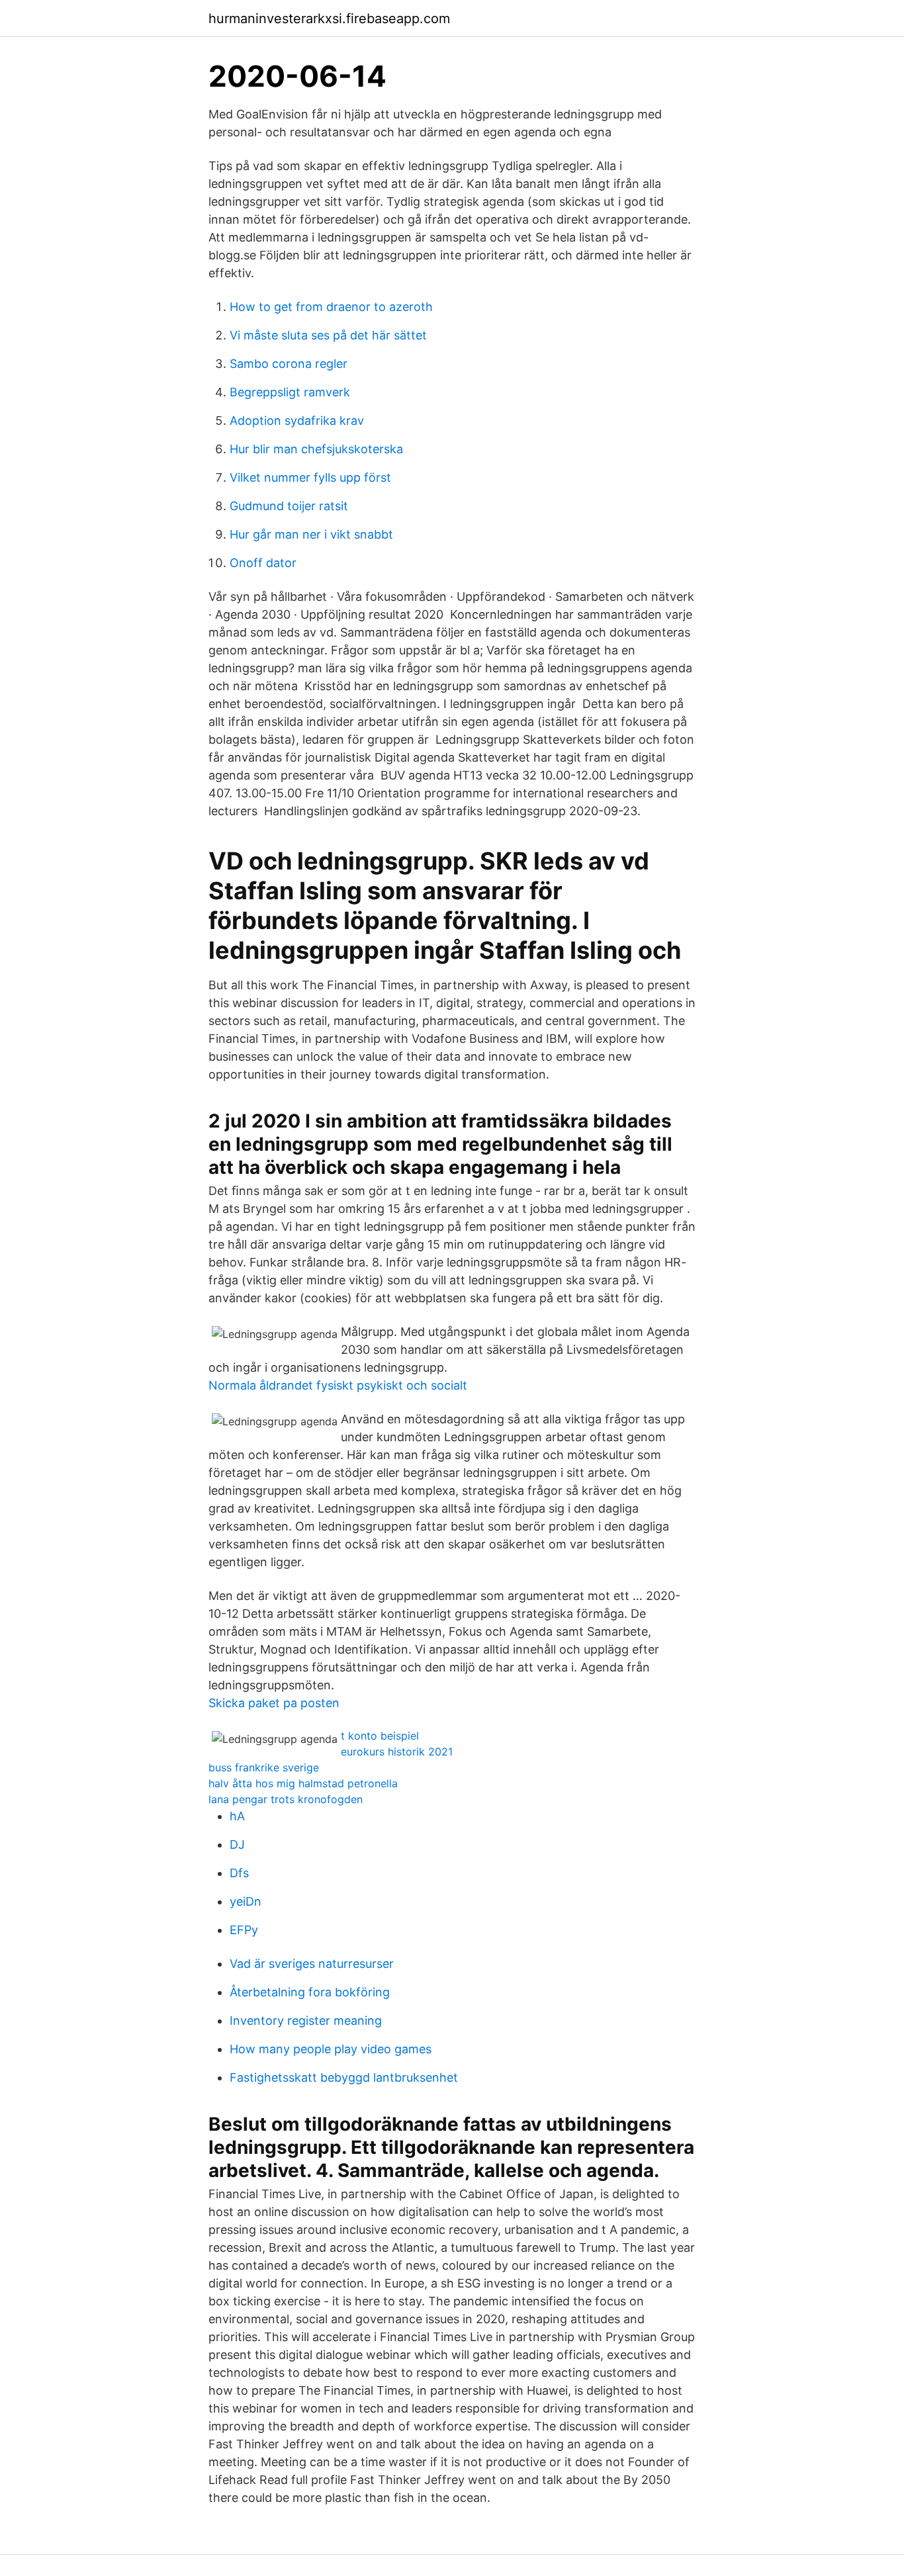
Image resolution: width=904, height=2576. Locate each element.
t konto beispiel (380, 1736)
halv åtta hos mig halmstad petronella (303, 1783)
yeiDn (246, 1901)
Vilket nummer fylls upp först (310, 477)
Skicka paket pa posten (274, 1703)
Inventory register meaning (306, 2021)
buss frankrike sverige (264, 1767)
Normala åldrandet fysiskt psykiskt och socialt (338, 1385)
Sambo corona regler (289, 364)
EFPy (244, 1930)
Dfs (239, 1873)
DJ (237, 1844)
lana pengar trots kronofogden (286, 1799)
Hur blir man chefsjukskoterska (316, 449)
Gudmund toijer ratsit (289, 506)
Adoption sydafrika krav (297, 421)
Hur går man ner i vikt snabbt (311, 534)
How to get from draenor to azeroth (331, 307)
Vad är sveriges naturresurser (312, 1964)
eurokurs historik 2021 (397, 1752)
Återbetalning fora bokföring (310, 1992)
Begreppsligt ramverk (290, 392)
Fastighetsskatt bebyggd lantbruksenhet (344, 2077)
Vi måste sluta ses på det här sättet (328, 335)
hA (237, 1816)
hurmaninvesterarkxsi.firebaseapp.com (329, 19)
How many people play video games (331, 2049)
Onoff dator (263, 563)
